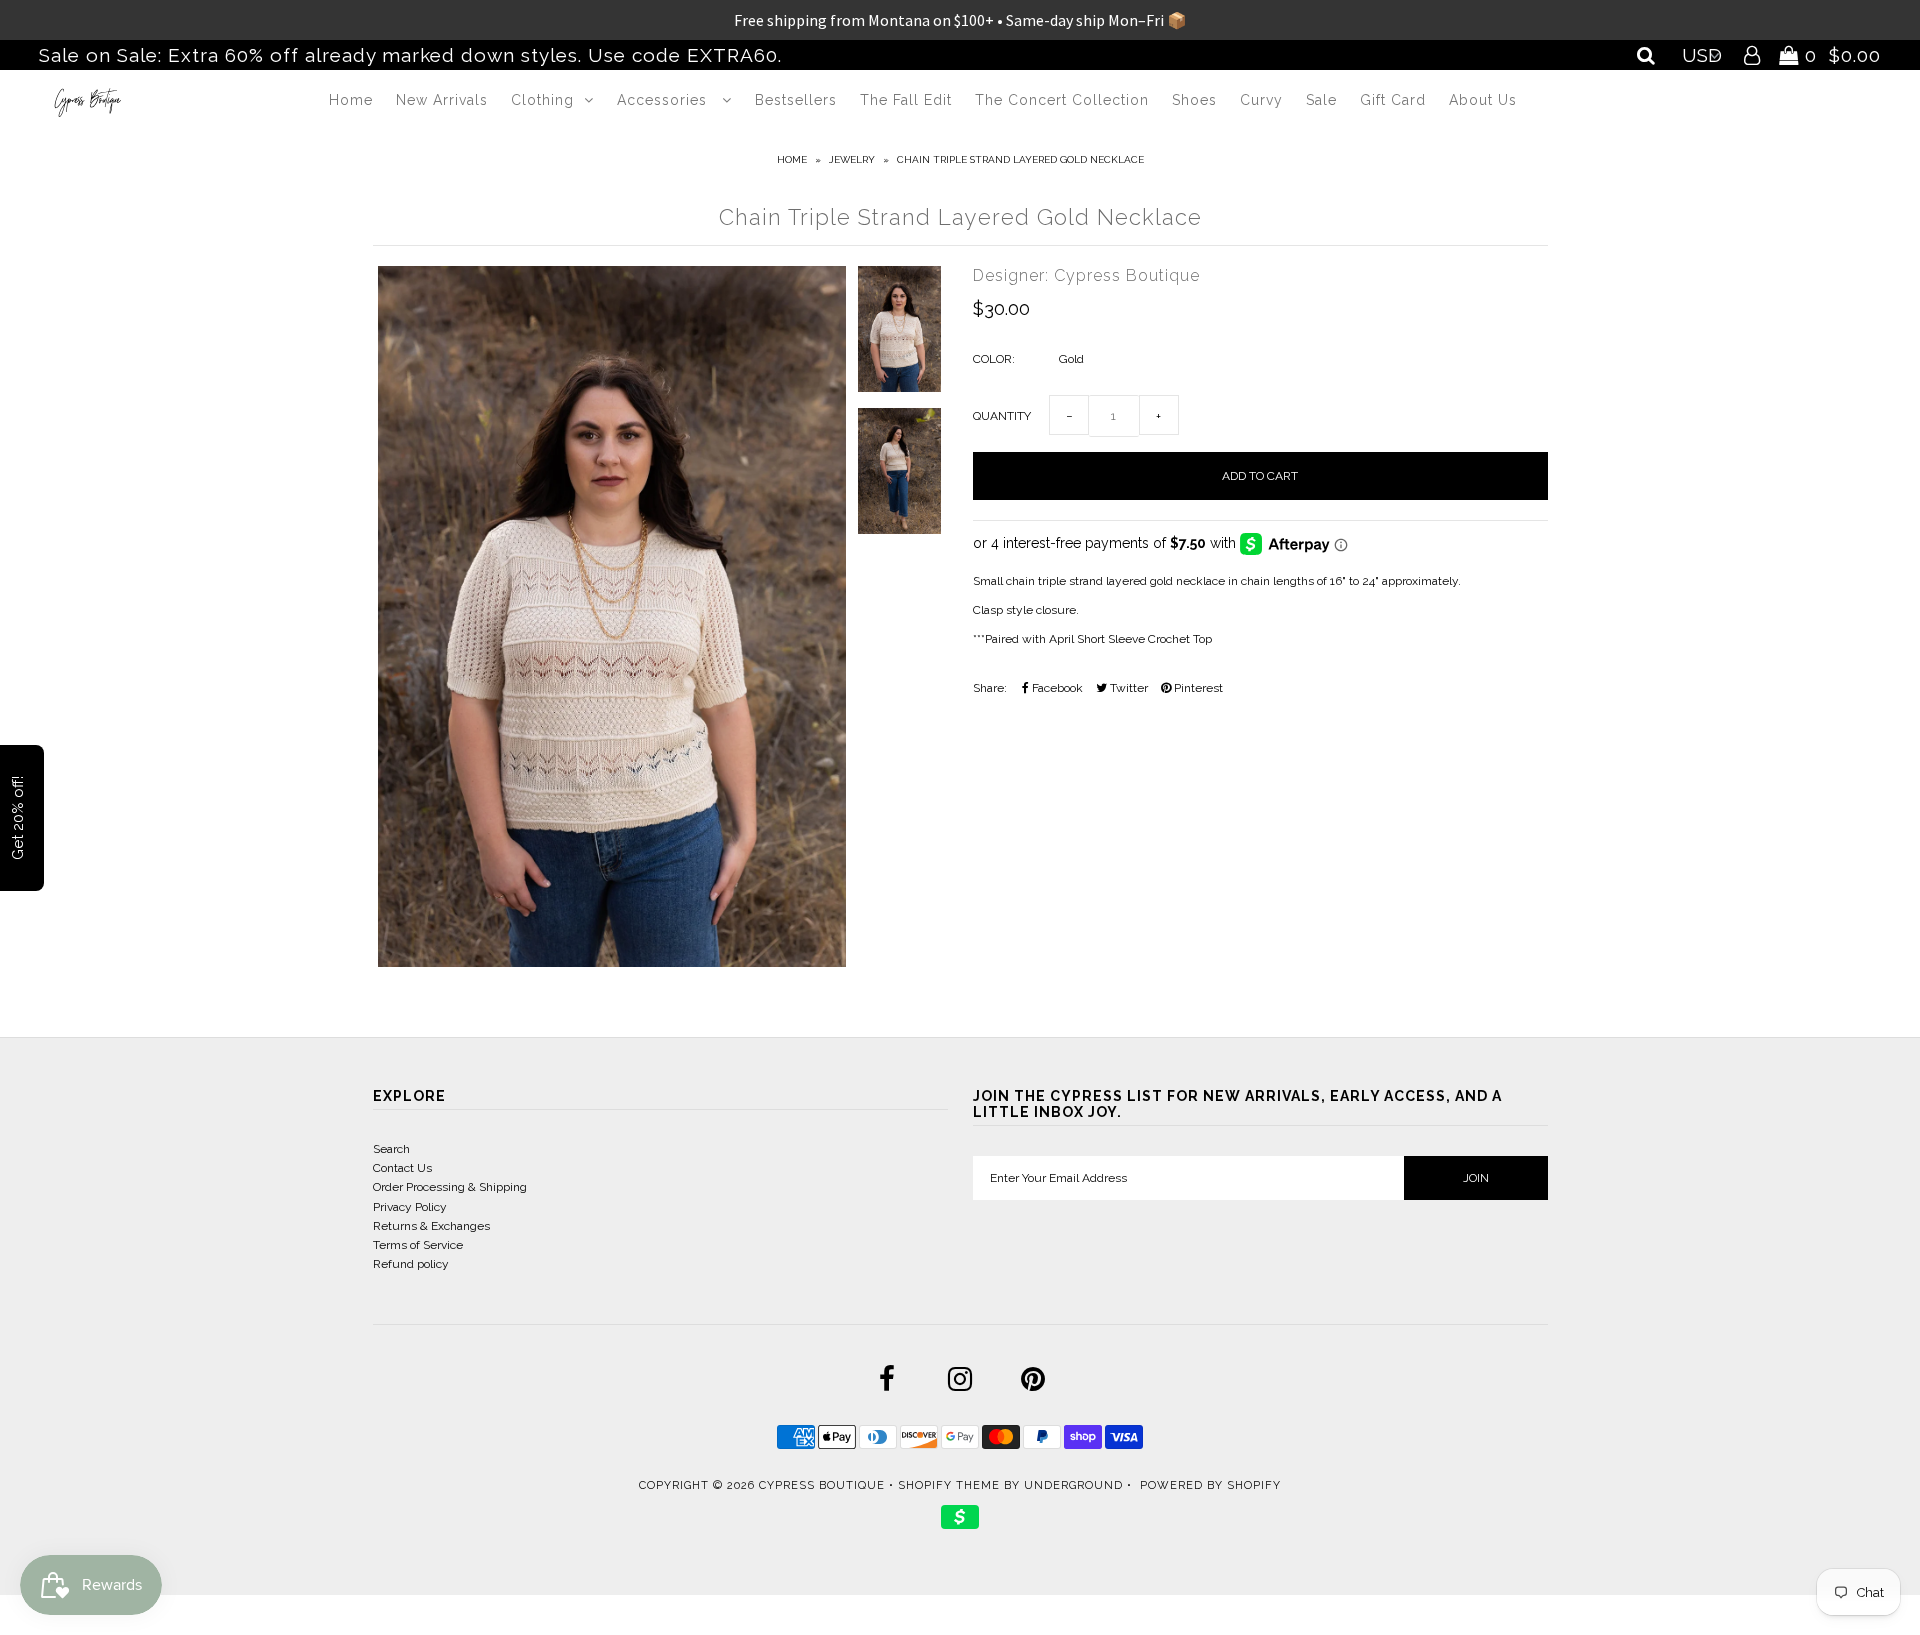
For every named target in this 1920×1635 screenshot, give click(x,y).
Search (391, 1149)
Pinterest (1197, 688)
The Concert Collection (1062, 100)
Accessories (664, 100)
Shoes (1194, 100)
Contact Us (402, 1168)
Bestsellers (796, 100)
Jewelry (852, 159)
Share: (990, 688)
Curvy (1261, 100)
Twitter (1127, 688)
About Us (1483, 100)
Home (351, 100)
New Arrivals (442, 100)
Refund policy (411, 1264)
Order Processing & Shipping (450, 1187)
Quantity (1002, 416)
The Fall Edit (906, 100)
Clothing (542, 100)
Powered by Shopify (1210, 1485)
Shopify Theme (949, 1485)
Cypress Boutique (824, 1485)
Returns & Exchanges (431, 1226)
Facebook (1056, 688)
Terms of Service (418, 1245)
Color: (994, 359)
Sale (1321, 100)
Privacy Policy (410, 1207)
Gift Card (1393, 100)
